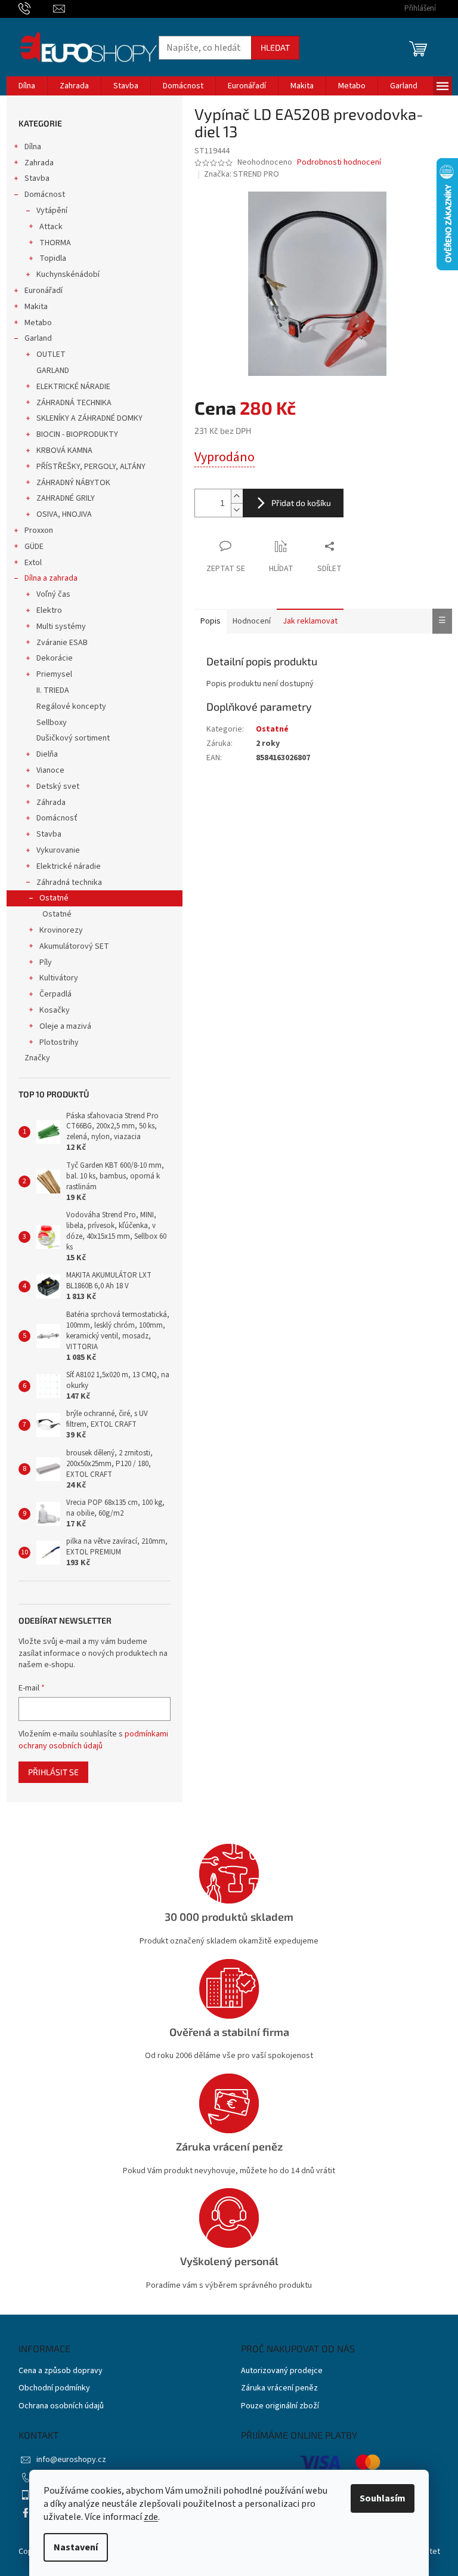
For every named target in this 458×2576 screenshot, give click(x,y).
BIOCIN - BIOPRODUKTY (77, 434)
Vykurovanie (58, 850)
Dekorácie (55, 658)
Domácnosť (57, 818)
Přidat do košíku (301, 503)
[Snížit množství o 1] (237, 510)
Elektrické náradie (69, 866)
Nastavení (76, 2547)
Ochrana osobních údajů (61, 2406)
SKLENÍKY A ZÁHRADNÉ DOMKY (89, 418)
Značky (37, 1058)
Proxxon (39, 530)
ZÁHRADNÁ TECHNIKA (74, 403)
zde (151, 2517)
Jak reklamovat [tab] (310, 621)
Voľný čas (53, 594)
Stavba (37, 178)
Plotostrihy (59, 1042)
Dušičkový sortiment (73, 738)
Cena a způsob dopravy (61, 2371)
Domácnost (45, 195)
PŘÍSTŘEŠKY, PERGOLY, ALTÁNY (91, 467)
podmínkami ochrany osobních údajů (93, 1740)
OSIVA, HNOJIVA (64, 514)
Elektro (49, 610)
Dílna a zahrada (51, 578)
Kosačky (55, 1010)
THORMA (55, 243)
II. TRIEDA (53, 690)
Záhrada (51, 803)
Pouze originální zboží (280, 2406)
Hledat (275, 47)
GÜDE (34, 547)
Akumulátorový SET (74, 946)
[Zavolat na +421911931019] (36, 8)
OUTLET (51, 354)
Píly (46, 962)
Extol (33, 563)
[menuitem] (27, 86)
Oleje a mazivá (65, 1026)
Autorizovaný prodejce (282, 2371)
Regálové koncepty (71, 707)
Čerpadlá (55, 994)
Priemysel (54, 674)
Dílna (33, 147)
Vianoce (50, 770)
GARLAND (53, 371)
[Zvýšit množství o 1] (237, 496)
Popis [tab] (211, 621)
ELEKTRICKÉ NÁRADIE (73, 387)
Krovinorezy (61, 930)
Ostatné (54, 898)
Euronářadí (44, 291)
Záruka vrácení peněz (279, 2388)
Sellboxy (52, 723)
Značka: (242, 174)
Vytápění (52, 211)
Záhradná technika (69, 883)
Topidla (53, 258)
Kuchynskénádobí (68, 274)
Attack (51, 227)
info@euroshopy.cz (71, 2460)
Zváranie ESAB (62, 643)
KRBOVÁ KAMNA (64, 451)
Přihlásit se (53, 1772)
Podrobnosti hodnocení (339, 163)
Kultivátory (59, 978)
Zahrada (39, 163)
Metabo (38, 323)
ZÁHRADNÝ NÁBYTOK (73, 483)
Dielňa (47, 754)
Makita (36, 307)
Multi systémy (61, 627)
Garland (38, 338)
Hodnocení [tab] (252, 621)
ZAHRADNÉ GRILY (66, 498)
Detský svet (58, 786)
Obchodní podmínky (54, 2388)
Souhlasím (383, 2498)
